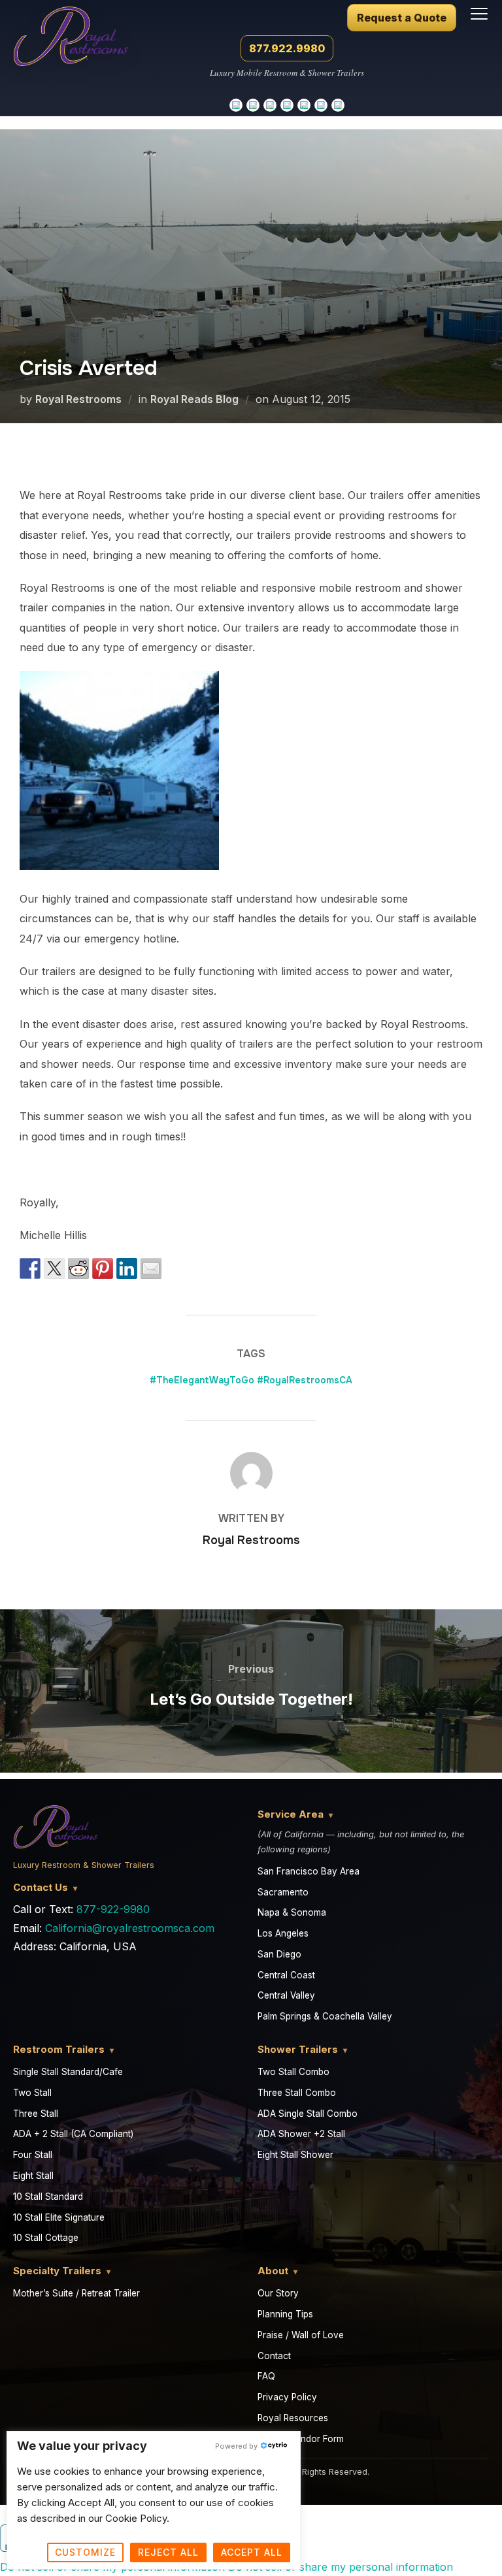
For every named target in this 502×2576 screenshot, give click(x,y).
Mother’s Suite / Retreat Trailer (76, 2293)
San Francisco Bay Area (309, 1871)
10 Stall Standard (48, 2197)
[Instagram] (253, 105)
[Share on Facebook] (30, 1268)
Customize (85, 2552)
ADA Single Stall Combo (308, 2114)
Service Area (291, 1814)
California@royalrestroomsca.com (130, 1928)
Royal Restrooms (78, 399)
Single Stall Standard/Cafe (68, 2072)
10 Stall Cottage (46, 2238)
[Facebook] (338, 105)
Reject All (168, 2552)
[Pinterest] (287, 105)
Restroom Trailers (59, 2049)
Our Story (278, 2293)
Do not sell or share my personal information (341, 2567)
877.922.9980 (287, 48)
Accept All (252, 2552)
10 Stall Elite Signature (59, 2217)
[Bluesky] (321, 105)
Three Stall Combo (297, 2093)
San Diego (279, 1954)
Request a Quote (402, 18)
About (273, 2271)
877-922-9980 (113, 1909)
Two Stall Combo (293, 2072)
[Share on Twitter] (54, 1268)
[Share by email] (151, 1268)
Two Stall (32, 2093)
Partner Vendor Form (301, 2439)
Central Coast (286, 1975)
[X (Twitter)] (304, 105)
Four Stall (33, 2155)
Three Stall (36, 2114)
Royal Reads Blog (194, 399)
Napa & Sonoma (292, 1912)
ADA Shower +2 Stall (301, 2134)
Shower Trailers (298, 2049)
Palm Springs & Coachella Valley (325, 2016)
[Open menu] (479, 14)
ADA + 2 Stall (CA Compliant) (73, 2134)
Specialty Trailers (57, 2271)
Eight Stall (33, 2176)
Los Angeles (283, 1933)
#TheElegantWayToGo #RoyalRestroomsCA (251, 1380)
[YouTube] (270, 105)
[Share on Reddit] (78, 1268)
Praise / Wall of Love (301, 2335)
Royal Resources (293, 2418)
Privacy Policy (287, 2397)
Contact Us (41, 1887)
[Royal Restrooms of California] (71, 30)
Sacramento (283, 1892)
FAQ (266, 2376)
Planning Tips (285, 2314)
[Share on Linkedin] (127, 1268)
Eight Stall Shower (295, 2155)
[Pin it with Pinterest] (103, 1268)
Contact (274, 2356)
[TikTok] (236, 105)
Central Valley (286, 1995)
